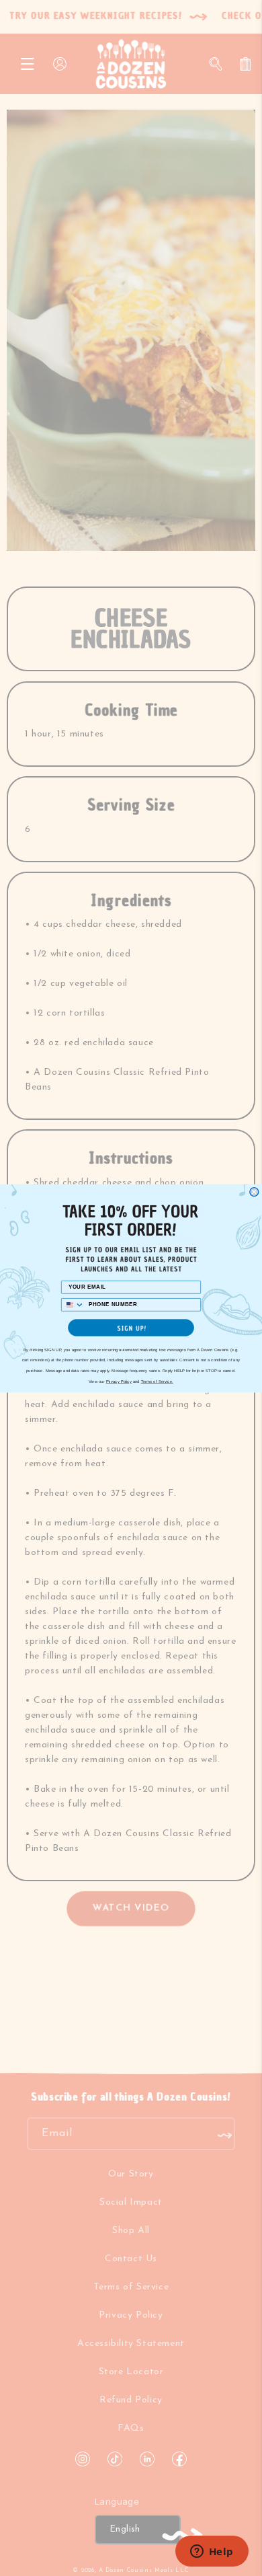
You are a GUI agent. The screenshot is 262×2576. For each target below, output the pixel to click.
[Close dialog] (254, 1191)
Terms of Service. (157, 1381)
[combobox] (73, 1304)
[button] (131, 1328)
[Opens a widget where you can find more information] (212, 2552)
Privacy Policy (119, 1381)
